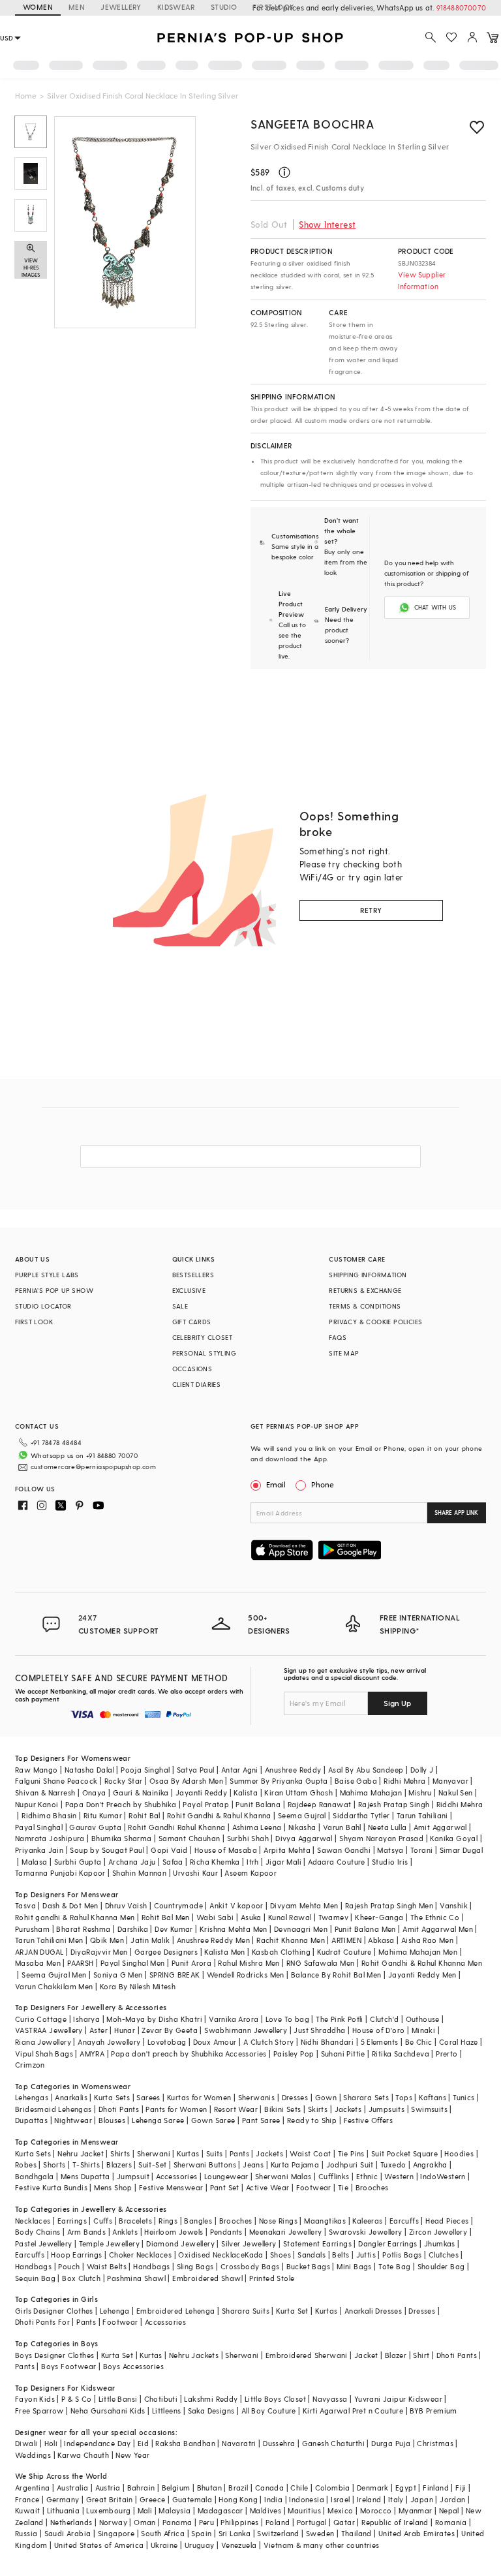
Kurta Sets (112, 2097)
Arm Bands (87, 2232)
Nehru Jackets (194, 2355)
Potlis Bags (402, 2255)
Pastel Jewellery (43, 2243)
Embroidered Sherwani (307, 2355)
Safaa (173, 1862)
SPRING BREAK (175, 1975)
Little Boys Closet (275, 2399)
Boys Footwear (68, 2366)
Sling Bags (195, 2266)
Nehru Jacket (81, 2153)
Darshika (133, 1929)
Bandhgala (35, 2176)
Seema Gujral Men (54, 1975)
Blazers (119, 2165)
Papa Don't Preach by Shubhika (121, 1804)
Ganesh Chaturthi (333, 2443)
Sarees (148, 2097)
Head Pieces (447, 2221)
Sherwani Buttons (205, 2165)
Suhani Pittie (343, 2054)
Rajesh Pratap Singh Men (389, 1905)
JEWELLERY (121, 7)
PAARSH (80, 1963)
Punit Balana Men (365, 1929)
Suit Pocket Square (404, 2153)
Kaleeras (367, 2221)
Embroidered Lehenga (176, 2311)
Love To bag (287, 2019)
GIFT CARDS (192, 1322)
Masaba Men (38, 1963)
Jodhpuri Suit (350, 2165)
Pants (239, 2153)
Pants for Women (176, 2109)
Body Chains (38, 2232)
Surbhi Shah (248, 1838)
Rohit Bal (144, 1815)
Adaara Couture (337, 1862)
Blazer (396, 2355)
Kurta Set (292, 2311)
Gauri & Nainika (141, 1792)
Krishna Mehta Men (234, 1929)
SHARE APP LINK (456, 1513)
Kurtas (188, 2153)
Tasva (25, 1905)
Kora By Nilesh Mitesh (138, 1986)
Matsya (390, 1850)
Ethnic (367, 2176)
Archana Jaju (132, 1862)
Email (276, 1484)
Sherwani (154, 2153)
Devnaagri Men (301, 1929)
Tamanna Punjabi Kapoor (60, 1873)
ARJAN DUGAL (39, 1952)
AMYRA (92, 2054)
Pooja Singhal (145, 1770)
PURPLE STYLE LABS (47, 1275)
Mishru (420, 1792)
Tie (343, 2187)
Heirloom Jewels (174, 2232)
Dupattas (31, 2120)
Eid (143, 2443)
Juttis (366, 2255)
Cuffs (103, 2221)
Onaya (94, 1792)
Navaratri (239, 2443)
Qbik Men (107, 1940)
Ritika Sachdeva (401, 2054)
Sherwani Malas (283, 2176)
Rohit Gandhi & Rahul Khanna (219, 1815)
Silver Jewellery (249, 2243)
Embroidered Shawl (207, 2278)
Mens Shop (113, 2187)
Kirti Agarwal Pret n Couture (353, 2411)
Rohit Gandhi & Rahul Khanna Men (422, 1963)
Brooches (372, 2187)
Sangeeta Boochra (312, 124)
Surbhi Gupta (78, 1862)
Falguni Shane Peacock (56, 1781)
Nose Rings (278, 2221)
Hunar (125, 2030)
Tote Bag (394, 2266)
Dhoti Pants (119, 2109)
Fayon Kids (35, 2399)
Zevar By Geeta (170, 2030)
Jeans (253, 2165)
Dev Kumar (174, 1929)
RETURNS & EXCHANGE (365, 1290)
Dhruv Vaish (126, 1905)
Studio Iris (390, 1862)
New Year (132, 2455)
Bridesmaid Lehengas (53, 2109)
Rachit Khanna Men (291, 1940)
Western (399, 2176)
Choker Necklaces (140, 2255)
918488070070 (461, 8)
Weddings (33, 2455)
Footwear (314, 2187)
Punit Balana (258, 1804)
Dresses (295, 2097)
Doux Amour (215, 2042)
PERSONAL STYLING (204, 1353)
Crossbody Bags (250, 2266)
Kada (254, 2255)
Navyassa (330, 2399)
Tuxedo (393, 2165)
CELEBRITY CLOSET (202, 1337)
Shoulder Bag (441, 2266)
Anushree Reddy (293, 1770)
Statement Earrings (317, 2243)
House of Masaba (226, 1850)
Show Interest (327, 224)
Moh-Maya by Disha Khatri (154, 2019)
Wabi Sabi (215, 1917)
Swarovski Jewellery (366, 2232)
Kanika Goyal (454, 1838)
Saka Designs (211, 2411)
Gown (326, 2097)
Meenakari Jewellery (286, 2232)
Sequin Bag (35, 2278)
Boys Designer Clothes (54, 2355)
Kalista (246, 1792)
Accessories (176, 2176)
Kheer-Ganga (379, 1917)
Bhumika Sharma (122, 1838)
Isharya (86, 2019)
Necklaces (33, 2221)
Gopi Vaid (169, 1850)
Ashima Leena (257, 1827)
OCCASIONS (192, 1369)
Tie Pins (351, 2153)
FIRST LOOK (273, 7)
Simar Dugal (461, 1850)
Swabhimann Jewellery (246, 2030)
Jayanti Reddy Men (422, 1975)
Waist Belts (107, 2266)
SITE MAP (344, 1353)
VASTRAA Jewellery (49, 2030)
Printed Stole (272, 2278)
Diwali (26, 2443)
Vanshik (454, 1905)
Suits (215, 2153)
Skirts (318, 2109)
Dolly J (422, 1770)
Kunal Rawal (290, 1917)
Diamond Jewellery (180, 2243)
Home (26, 95)
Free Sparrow (39, 2411)
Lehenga (115, 2311)
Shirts (120, 2153)
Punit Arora (191, 1963)
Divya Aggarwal (304, 1838)
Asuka (251, 1917)
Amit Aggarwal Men (438, 1929)
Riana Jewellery (43, 2042)
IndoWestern (443, 2176)
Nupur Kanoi (37, 1804)
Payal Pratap (206, 1804)
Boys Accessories (133, 2366)
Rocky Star (124, 1781)
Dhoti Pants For (42, 2322)
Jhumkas (440, 2243)
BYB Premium (433, 2411)
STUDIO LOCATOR (43, 1306)
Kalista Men (224, 1952)
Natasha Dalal (89, 1770)
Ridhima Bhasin (49, 1815)
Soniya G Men (118, 1975)
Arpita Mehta (287, 1850)
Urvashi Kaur (195, 1873)
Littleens (167, 2411)
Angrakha (430, 2165)
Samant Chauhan (190, 1838)
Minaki (423, 2030)
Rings (168, 2221)
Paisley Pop (294, 2054)
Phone (323, 1484)
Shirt (421, 2355)
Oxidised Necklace (211, 2255)
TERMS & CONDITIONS (365, 1306)
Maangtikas (325, 2221)
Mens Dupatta (85, 2176)
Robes (26, 2165)
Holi (51, 2443)
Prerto (447, 2054)
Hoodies (459, 2153)
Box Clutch (81, 2278)
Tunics (463, 2097)
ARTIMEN (346, 1940)
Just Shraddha (319, 2030)
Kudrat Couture (344, 1952)
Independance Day (97, 2443)
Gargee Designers (166, 1952)
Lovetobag (167, 2042)
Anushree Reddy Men (213, 1940)
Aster (99, 2030)
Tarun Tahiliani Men (49, 1940)
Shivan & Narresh (45, 1792)
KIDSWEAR (176, 7)
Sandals (311, 2255)
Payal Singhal (39, 1827)
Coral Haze (459, 2042)
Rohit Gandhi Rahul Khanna (176, 1827)
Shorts (54, 2165)
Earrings (72, 2221)
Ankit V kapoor (236, 1905)
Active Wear (267, 2187)
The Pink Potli (340, 2019)
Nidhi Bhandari (327, 2042)
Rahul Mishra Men (249, 1963)
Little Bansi (118, 2399)
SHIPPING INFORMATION (368, 1275)
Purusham (32, 1929)
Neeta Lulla (387, 1827)
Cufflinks (334, 2176)
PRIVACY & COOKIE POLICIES (375, 1322)
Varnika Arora (234, 2019)
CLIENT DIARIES (197, 1384)
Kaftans (433, 2097)
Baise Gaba (356, 1781)
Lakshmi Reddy (211, 2399)
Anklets (125, 2232)
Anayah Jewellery (109, 2042)
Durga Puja (391, 2443)
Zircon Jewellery (438, 2232)
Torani (421, 1850)
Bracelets (135, 2221)
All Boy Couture (269, 2411)
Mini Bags (354, 2266)
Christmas (435, 2443)
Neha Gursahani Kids (108, 2411)
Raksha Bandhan (185, 2443)
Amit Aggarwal (440, 1827)
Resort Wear (236, 2109)
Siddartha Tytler (361, 1815)
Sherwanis (257, 2097)
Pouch (69, 2266)
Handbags (33, 2266)
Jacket (366, 2355)
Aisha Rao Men (427, 1940)
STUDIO (224, 7)
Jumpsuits (387, 2109)
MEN (77, 7)
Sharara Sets (366, 2097)
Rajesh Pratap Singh (394, 1804)
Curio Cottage (41, 2019)
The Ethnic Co (435, 1917)
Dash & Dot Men (70, 1905)
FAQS (338, 1337)
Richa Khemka (215, 1862)
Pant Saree (261, 2120)
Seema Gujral (302, 1815)
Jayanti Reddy (201, 1792)
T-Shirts (86, 2165)
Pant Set (225, 2187)
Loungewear (226, 2176)
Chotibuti (161, 2399)
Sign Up (397, 1703)
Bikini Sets (282, 2109)
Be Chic (419, 2042)
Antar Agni (240, 1770)
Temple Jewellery (109, 2243)
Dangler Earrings (387, 2243)
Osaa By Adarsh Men (186, 1781)
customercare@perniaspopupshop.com (93, 1466)
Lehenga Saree (158, 2120)
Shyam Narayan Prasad (381, 1838)
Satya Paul (196, 1770)
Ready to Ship (312, 2120)
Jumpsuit (133, 2176)
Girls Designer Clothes (54, 2311)
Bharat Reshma (83, 1929)
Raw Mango (37, 1770)
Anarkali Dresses (373, 2311)
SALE (180, 1306)
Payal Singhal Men (133, 1963)
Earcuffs (404, 2221)
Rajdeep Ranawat (320, 1804)
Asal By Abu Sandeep (366, 1770)
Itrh (253, 1862)
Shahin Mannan (139, 1873)
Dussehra (279, 2443)
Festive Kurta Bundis (51, 2187)
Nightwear (73, 2120)
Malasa (34, 1862)
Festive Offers (369, 2120)
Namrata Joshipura (50, 1838)
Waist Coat (310, 2153)
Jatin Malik (150, 1940)
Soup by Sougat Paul (107, 1850)
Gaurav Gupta (95, 1827)
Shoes (281, 2255)
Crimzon (30, 2065)
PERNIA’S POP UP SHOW (54, 1290)
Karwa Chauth (83, 2455)
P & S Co (76, 2399)
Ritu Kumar (103, 1815)
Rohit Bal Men (166, 1917)
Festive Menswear (171, 2187)
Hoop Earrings (76, 2255)
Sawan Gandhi (344, 1850)
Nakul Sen (456, 1792)
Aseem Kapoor (250, 1873)
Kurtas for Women (199, 2097)
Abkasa (381, 1940)
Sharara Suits (246, 2311)
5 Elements (380, 2042)
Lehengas (32, 2097)
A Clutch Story (269, 2042)
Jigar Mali (283, 1862)
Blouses (112, 2120)
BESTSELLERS (193, 1275)
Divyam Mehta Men (304, 1905)
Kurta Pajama (295, 2165)
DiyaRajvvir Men (99, 1952)
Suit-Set (152, 2165)
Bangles (198, 2221)
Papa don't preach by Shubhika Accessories (189, 2054)
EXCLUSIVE (189, 1290)
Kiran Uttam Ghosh (298, 1792)
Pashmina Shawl (136, 2278)
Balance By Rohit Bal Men (336, 1975)
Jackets (348, 2109)
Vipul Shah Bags (44, 2054)
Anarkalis (71, 2097)
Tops (404, 2097)
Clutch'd (384, 2019)
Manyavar (450, 1781)
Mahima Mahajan (371, 1792)
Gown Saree (213, 2120)
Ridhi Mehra (404, 1781)
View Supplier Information (422, 280)
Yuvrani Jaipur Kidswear (398, 2399)
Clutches (444, 2255)
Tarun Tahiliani (422, 1815)
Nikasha (302, 1827)
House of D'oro (379, 2030)
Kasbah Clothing (281, 1952)
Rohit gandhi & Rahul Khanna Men (75, 1917)
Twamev (333, 1917)
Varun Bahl (342, 1827)
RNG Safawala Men (320, 1963)
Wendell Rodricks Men (246, 1975)
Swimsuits (429, 2109)
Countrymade (178, 1905)
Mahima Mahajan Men (418, 1952)
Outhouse (423, 2019)
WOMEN (38, 7)
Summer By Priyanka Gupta (279, 1781)
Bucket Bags (308, 2266)
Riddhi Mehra (460, 1804)
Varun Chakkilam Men (54, 1986)
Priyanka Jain (39, 1850)
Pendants (226, 2232)
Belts (341, 2255)
